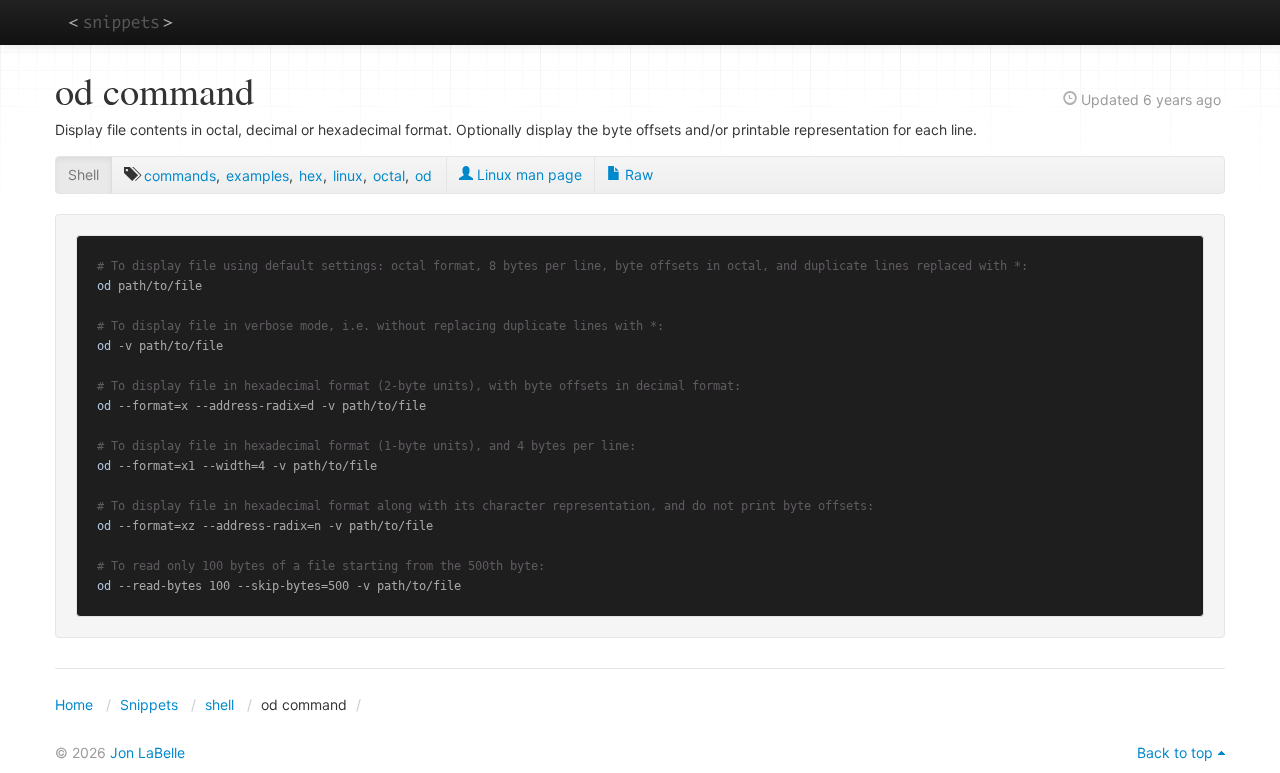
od (423, 175)
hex (311, 175)
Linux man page (527, 174)
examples (257, 175)
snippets (120, 21)
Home (74, 704)
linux (348, 175)
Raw (637, 174)
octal (389, 175)
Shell (83, 174)
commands (180, 175)
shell (219, 704)
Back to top (1175, 752)
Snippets (149, 704)
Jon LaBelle (147, 752)
